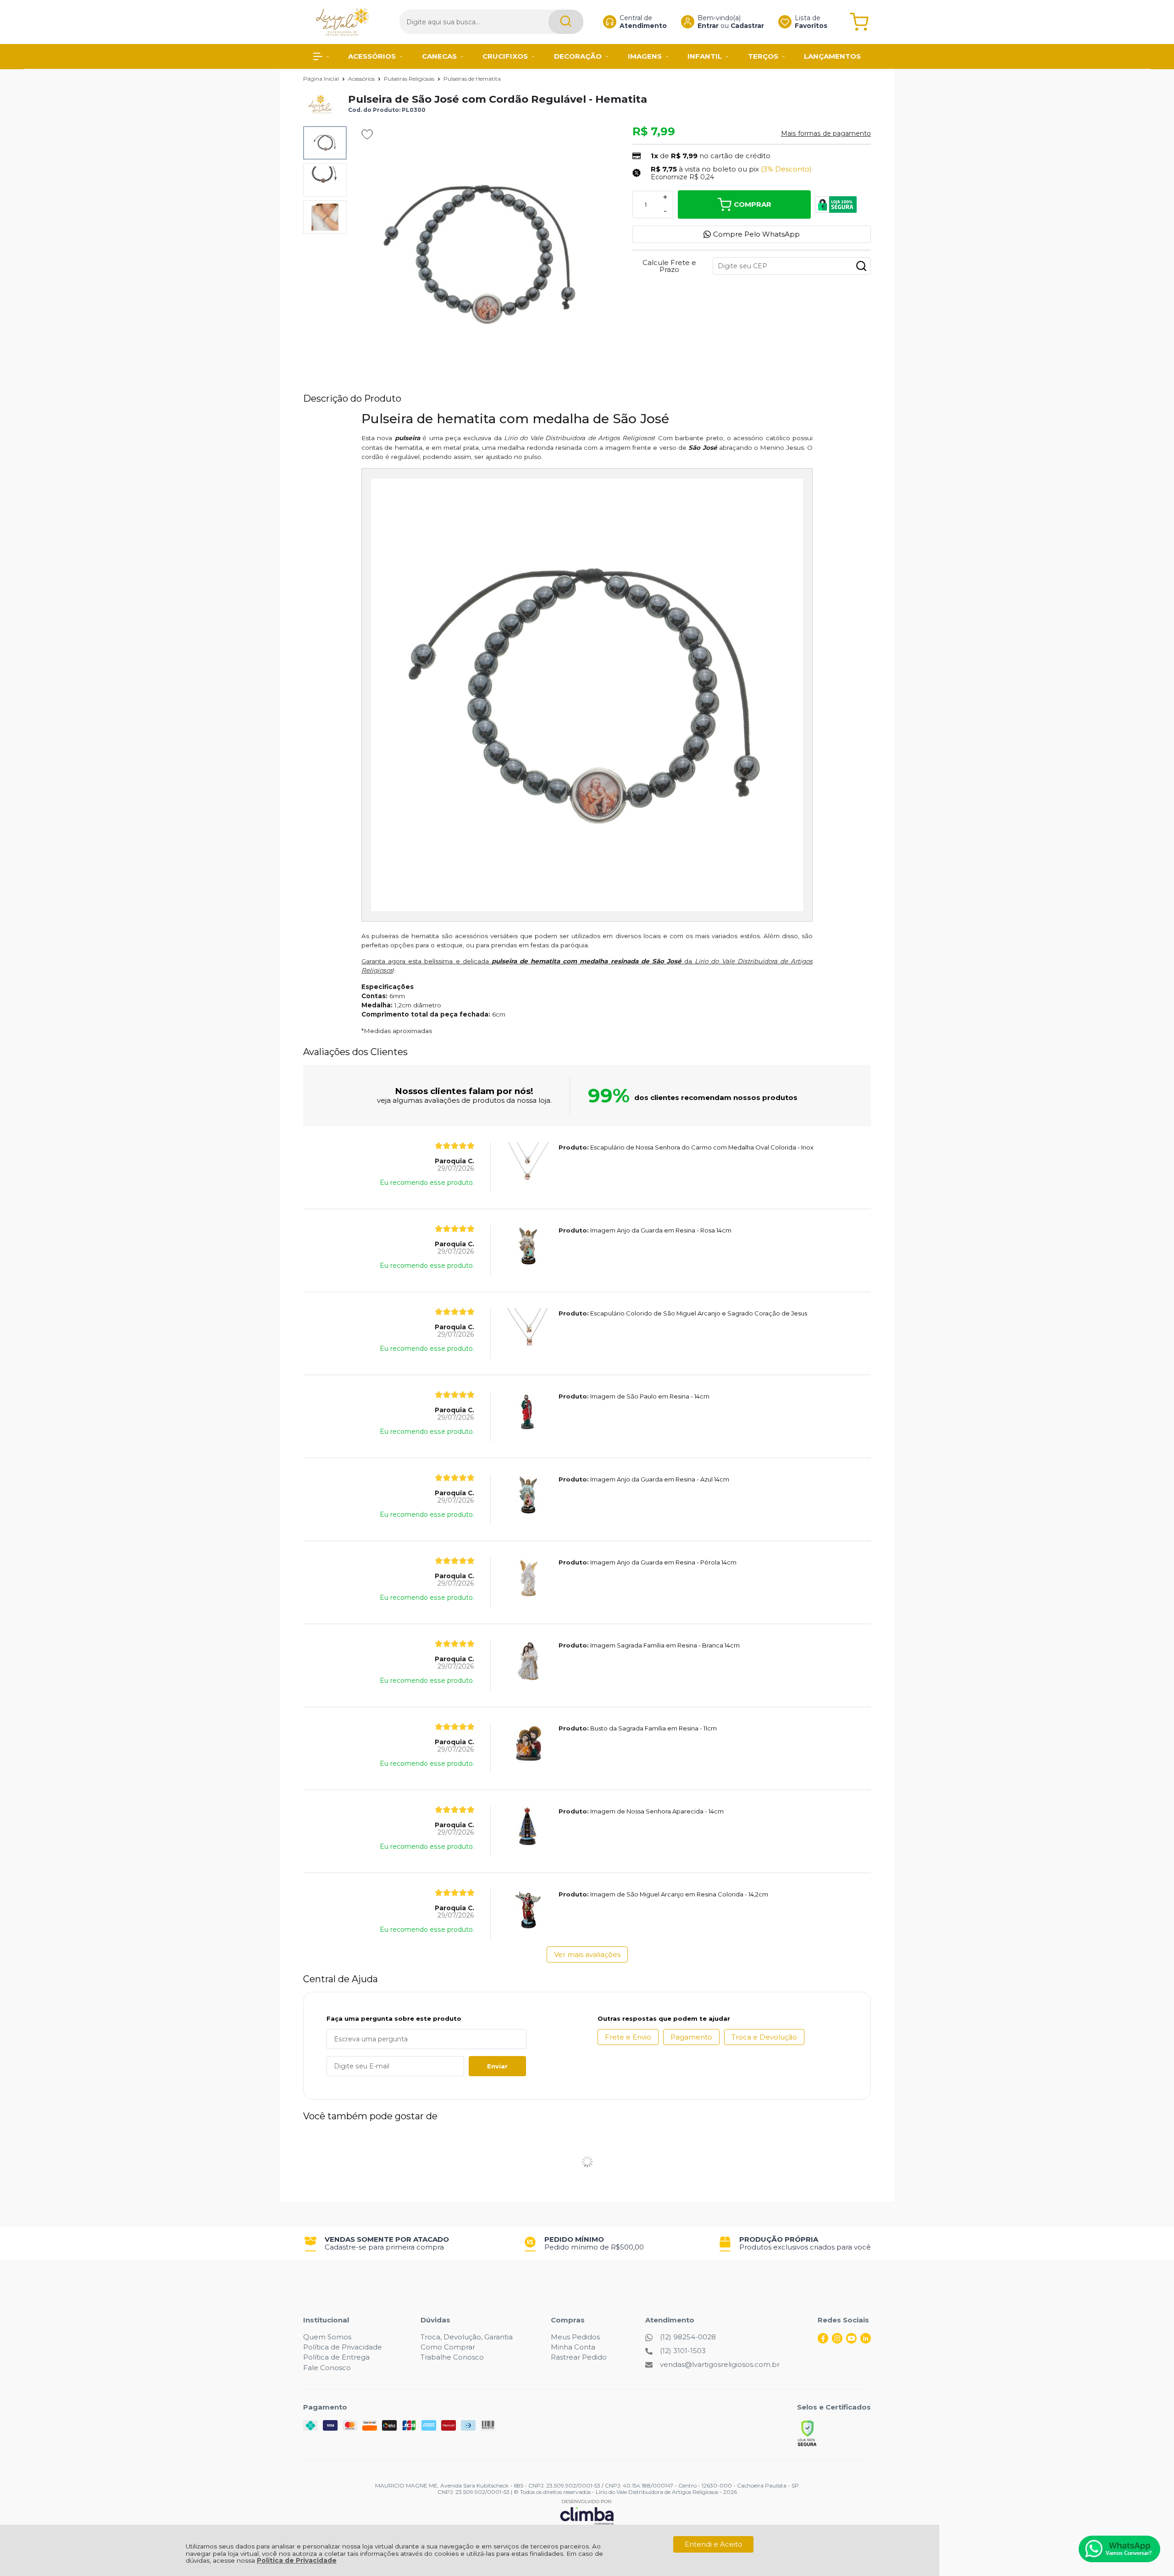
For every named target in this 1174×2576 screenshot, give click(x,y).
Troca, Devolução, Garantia (467, 2337)
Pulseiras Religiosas (410, 79)
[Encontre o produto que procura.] (566, 22)
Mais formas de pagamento (826, 133)
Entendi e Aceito (714, 2544)
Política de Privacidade (297, 2560)
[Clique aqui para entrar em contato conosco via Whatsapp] (1119, 2549)
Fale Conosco (327, 2368)
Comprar (753, 204)
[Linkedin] (866, 2341)
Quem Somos (327, 2337)
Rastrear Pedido (579, 2357)
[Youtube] (851, 2341)
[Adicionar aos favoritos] (367, 134)
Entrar (708, 26)
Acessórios (362, 79)
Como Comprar (448, 2347)
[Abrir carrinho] (859, 22)
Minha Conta (573, 2347)
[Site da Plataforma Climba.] (587, 2512)
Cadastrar (747, 26)
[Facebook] (823, 2341)
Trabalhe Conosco (452, 2357)
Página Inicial (322, 79)
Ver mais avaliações (587, 1954)
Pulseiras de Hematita (472, 79)
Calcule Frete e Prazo (669, 266)
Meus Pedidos (575, 2337)
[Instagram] (837, 2341)
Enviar (497, 2066)
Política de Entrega (336, 2357)
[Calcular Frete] (861, 266)
